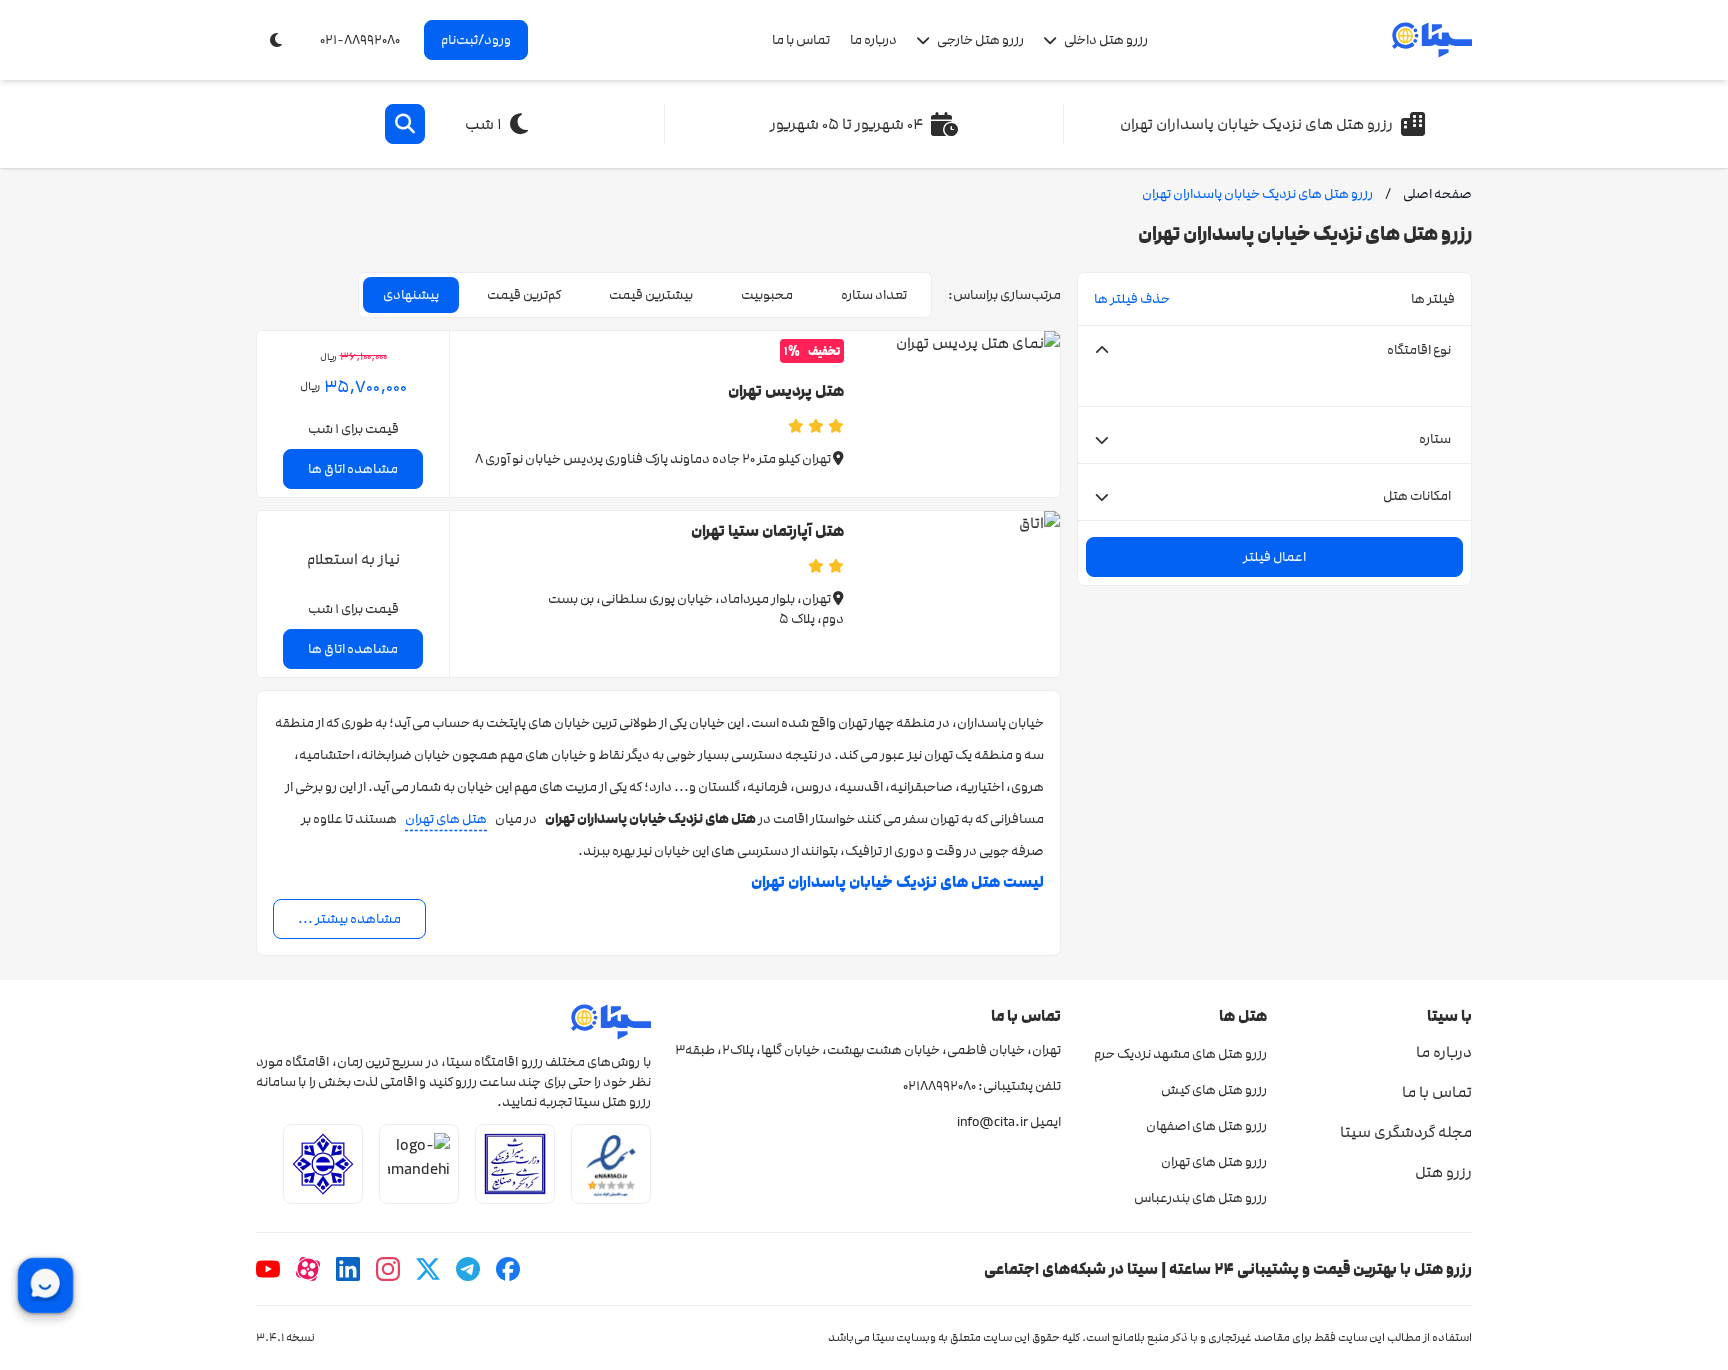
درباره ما (873, 40)
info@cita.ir (992, 1122)
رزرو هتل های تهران (1213, 1162)
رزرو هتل (1443, 1172)
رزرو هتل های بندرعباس (1200, 1198)
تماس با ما (801, 40)
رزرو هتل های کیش (1213, 1090)
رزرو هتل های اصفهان (1206, 1126)
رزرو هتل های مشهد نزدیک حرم (1180, 1054)
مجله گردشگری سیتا (1406, 1132)
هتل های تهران (446, 819)
